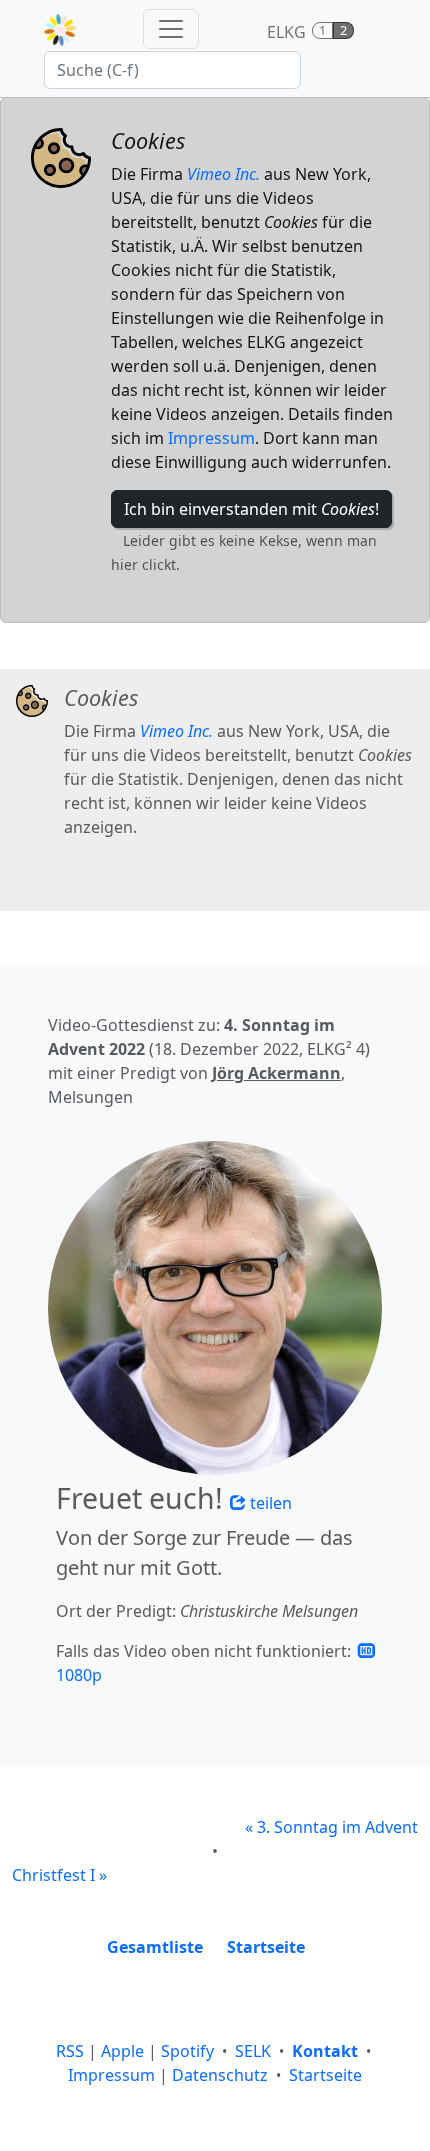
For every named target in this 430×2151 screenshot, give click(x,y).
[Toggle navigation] (171, 29)
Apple (122, 2051)
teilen (269, 1503)
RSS (70, 2051)
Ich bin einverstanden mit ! (251, 509)
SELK (253, 2051)
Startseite (325, 2075)
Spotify (187, 2051)
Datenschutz (220, 2075)
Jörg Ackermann (276, 1073)
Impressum (211, 438)
